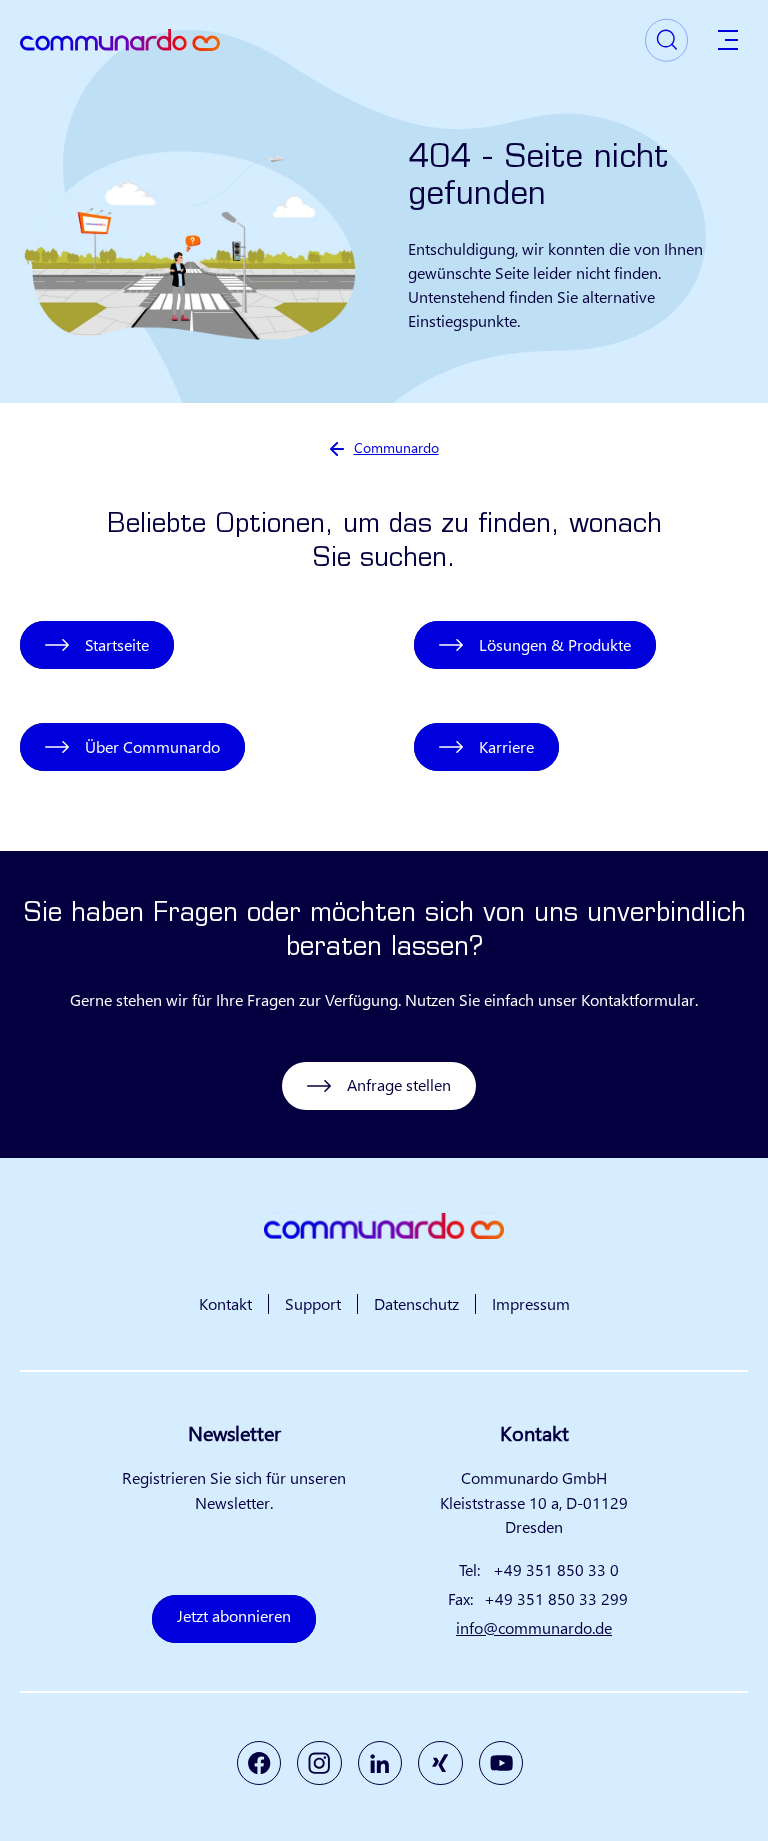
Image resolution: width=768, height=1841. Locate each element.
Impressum (531, 1303)
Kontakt (225, 1303)
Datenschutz (416, 1303)
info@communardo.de (534, 1627)
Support (313, 1303)
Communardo (396, 447)
